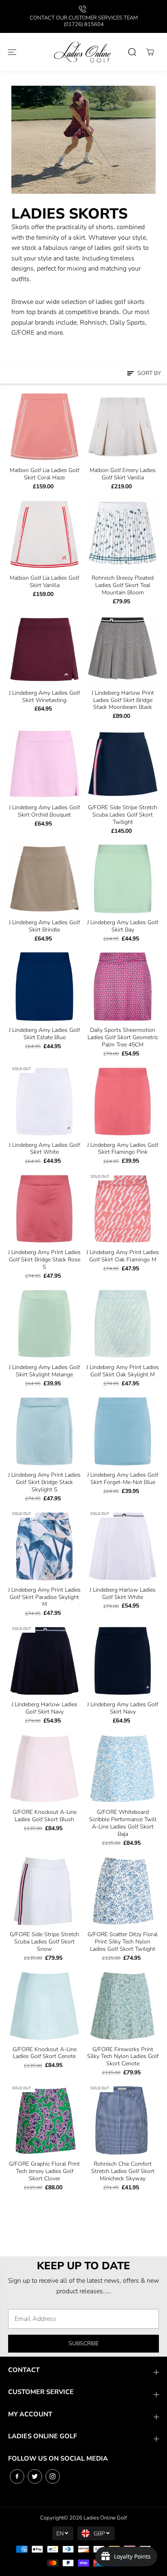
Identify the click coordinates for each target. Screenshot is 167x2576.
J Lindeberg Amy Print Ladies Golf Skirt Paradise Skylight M (44, 1597)
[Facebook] (17, 2476)
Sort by (148, 373)
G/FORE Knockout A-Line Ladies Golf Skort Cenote (45, 2053)
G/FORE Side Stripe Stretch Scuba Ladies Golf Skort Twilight (123, 815)
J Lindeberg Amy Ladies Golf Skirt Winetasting (44, 697)
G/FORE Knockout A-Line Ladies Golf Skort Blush (45, 1816)
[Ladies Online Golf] (83, 52)
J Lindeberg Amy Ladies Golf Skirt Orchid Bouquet (44, 811)
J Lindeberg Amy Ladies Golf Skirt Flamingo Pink (123, 1149)
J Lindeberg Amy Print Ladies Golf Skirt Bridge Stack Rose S (44, 1260)
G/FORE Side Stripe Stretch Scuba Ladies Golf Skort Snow (44, 1942)
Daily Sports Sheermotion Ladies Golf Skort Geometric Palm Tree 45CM (123, 1038)
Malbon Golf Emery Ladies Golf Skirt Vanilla (123, 474)
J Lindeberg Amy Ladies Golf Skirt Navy (123, 1708)
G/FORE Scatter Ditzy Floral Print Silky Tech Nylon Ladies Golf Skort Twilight (123, 1942)
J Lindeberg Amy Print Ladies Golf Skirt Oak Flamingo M (123, 1256)
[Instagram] (53, 2476)
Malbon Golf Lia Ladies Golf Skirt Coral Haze (44, 474)
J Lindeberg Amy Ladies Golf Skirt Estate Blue (44, 1034)
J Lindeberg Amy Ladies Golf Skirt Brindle (44, 926)
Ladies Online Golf (105, 2518)
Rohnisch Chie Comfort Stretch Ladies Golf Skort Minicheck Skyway (123, 2171)
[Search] (132, 52)
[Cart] (150, 52)
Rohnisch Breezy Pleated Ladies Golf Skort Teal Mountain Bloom (123, 585)
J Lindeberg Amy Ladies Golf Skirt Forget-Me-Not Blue (123, 1479)
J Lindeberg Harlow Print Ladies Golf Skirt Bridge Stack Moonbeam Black (123, 700)
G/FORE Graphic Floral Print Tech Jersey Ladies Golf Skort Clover (44, 2171)
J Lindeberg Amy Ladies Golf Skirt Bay (123, 926)
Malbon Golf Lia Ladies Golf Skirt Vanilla (44, 582)
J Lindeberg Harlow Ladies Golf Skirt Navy (44, 1708)
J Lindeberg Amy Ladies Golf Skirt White (44, 1149)
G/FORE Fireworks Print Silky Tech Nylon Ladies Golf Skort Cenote (123, 2057)
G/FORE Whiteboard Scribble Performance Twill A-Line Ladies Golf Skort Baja (123, 1823)
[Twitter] (35, 2476)
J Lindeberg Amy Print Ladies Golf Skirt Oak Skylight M (123, 1371)
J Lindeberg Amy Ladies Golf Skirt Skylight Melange (44, 1371)
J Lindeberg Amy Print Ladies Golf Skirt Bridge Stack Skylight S (44, 1482)
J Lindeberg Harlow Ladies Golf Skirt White (123, 1594)
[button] (13, 52)
